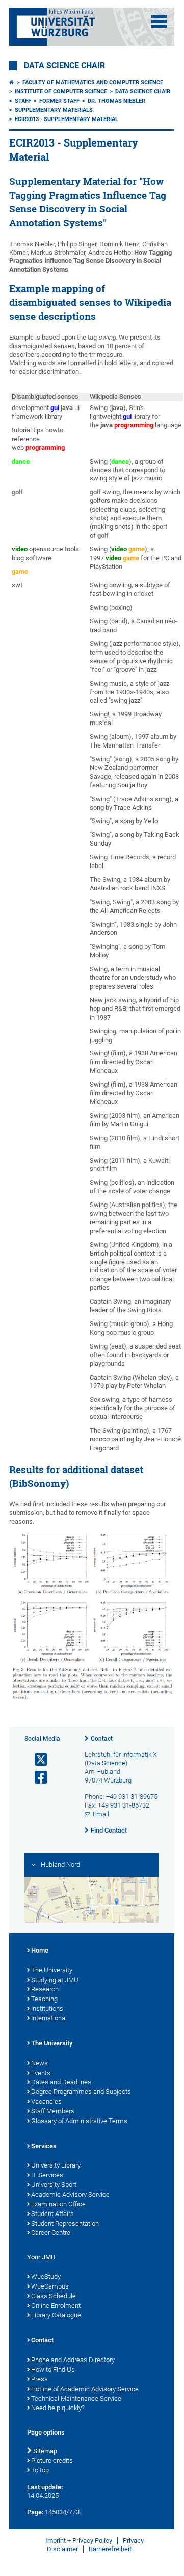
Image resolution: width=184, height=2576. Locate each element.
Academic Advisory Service (70, 2194)
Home (40, 1950)
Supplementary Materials (54, 110)
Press (40, 2379)
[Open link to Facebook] (37, 1778)
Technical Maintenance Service (76, 2399)
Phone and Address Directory (73, 2360)
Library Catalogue (56, 2315)
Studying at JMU (55, 1980)
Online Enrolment (56, 2306)
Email (101, 1814)
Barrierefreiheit (110, 2549)
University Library (56, 2165)
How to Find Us (53, 2369)
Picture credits (52, 2460)
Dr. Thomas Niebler (116, 101)
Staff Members (53, 2111)
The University (52, 1970)
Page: (35, 2512)
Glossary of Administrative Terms (79, 2121)
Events (41, 2073)
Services (44, 2146)
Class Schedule (54, 2296)
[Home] (12, 82)
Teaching (44, 1999)
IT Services (47, 2175)
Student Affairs (52, 2214)
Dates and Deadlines (61, 2082)
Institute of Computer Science (61, 92)
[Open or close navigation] (159, 21)
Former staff (59, 101)
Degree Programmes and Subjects (81, 2092)
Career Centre (51, 2233)
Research (45, 1989)
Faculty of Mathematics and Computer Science (93, 82)
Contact (102, 1739)
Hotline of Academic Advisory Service (85, 2389)
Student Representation (65, 2223)
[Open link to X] (37, 1760)
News (40, 2063)
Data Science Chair (64, 66)
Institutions (47, 2008)
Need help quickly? (58, 2408)
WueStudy (46, 2277)
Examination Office (58, 2204)
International (49, 2018)
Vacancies (46, 2101)
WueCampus (50, 2286)
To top (40, 2470)
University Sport (54, 2185)
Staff (23, 101)
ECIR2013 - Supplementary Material (67, 119)
